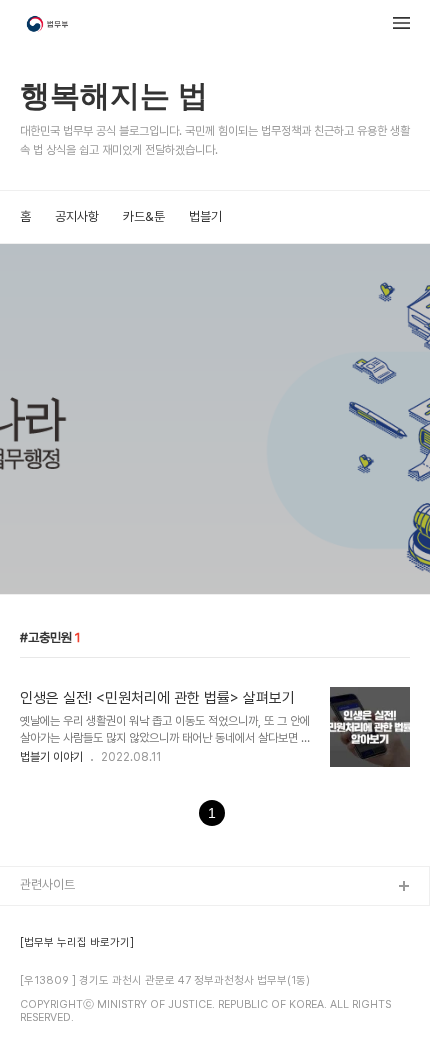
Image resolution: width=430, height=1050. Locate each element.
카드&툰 (144, 216)
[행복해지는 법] (49, 26)
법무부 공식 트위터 (68, 983)
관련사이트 (47, 884)
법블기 (205, 216)
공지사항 (77, 216)
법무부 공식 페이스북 (73, 951)
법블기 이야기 (51, 757)
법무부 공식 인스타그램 (79, 1015)
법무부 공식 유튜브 (68, 919)
